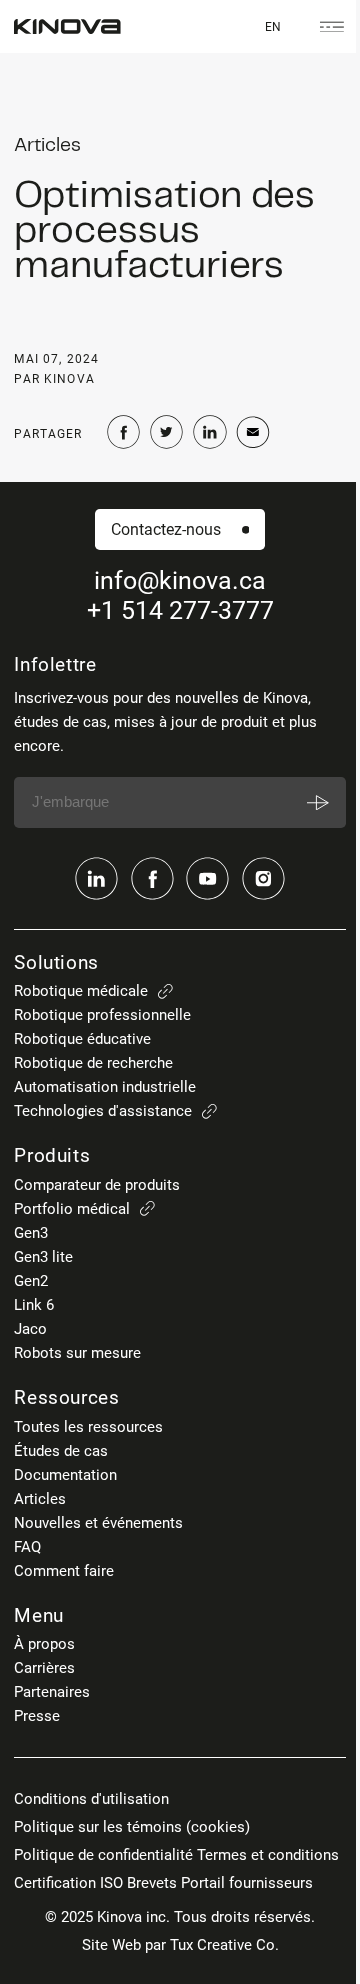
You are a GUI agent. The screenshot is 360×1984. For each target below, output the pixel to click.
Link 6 (34, 1305)
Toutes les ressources (88, 1427)
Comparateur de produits (97, 1185)
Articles (40, 1499)
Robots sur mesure (77, 1353)
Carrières (44, 1668)
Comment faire (64, 1571)
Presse (37, 1716)
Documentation (65, 1475)
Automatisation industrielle (105, 1087)
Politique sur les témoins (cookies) (132, 1827)
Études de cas (61, 1451)
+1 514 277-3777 (180, 610)
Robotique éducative (82, 1039)
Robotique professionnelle (102, 1015)
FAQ (27, 1547)
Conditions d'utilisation (91, 1799)
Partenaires (52, 1692)
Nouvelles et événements (98, 1523)
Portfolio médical (72, 1209)
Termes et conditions (268, 1855)
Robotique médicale (81, 991)
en (273, 26)
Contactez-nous (166, 529)
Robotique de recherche (93, 1063)
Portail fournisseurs (247, 1883)
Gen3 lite (43, 1257)
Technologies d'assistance (103, 1111)
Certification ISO (68, 1883)
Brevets (152, 1883)
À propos (44, 1644)
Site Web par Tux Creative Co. (180, 1945)
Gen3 (31, 1233)
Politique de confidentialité (103, 1855)
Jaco (30, 1329)
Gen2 (31, 1281)
